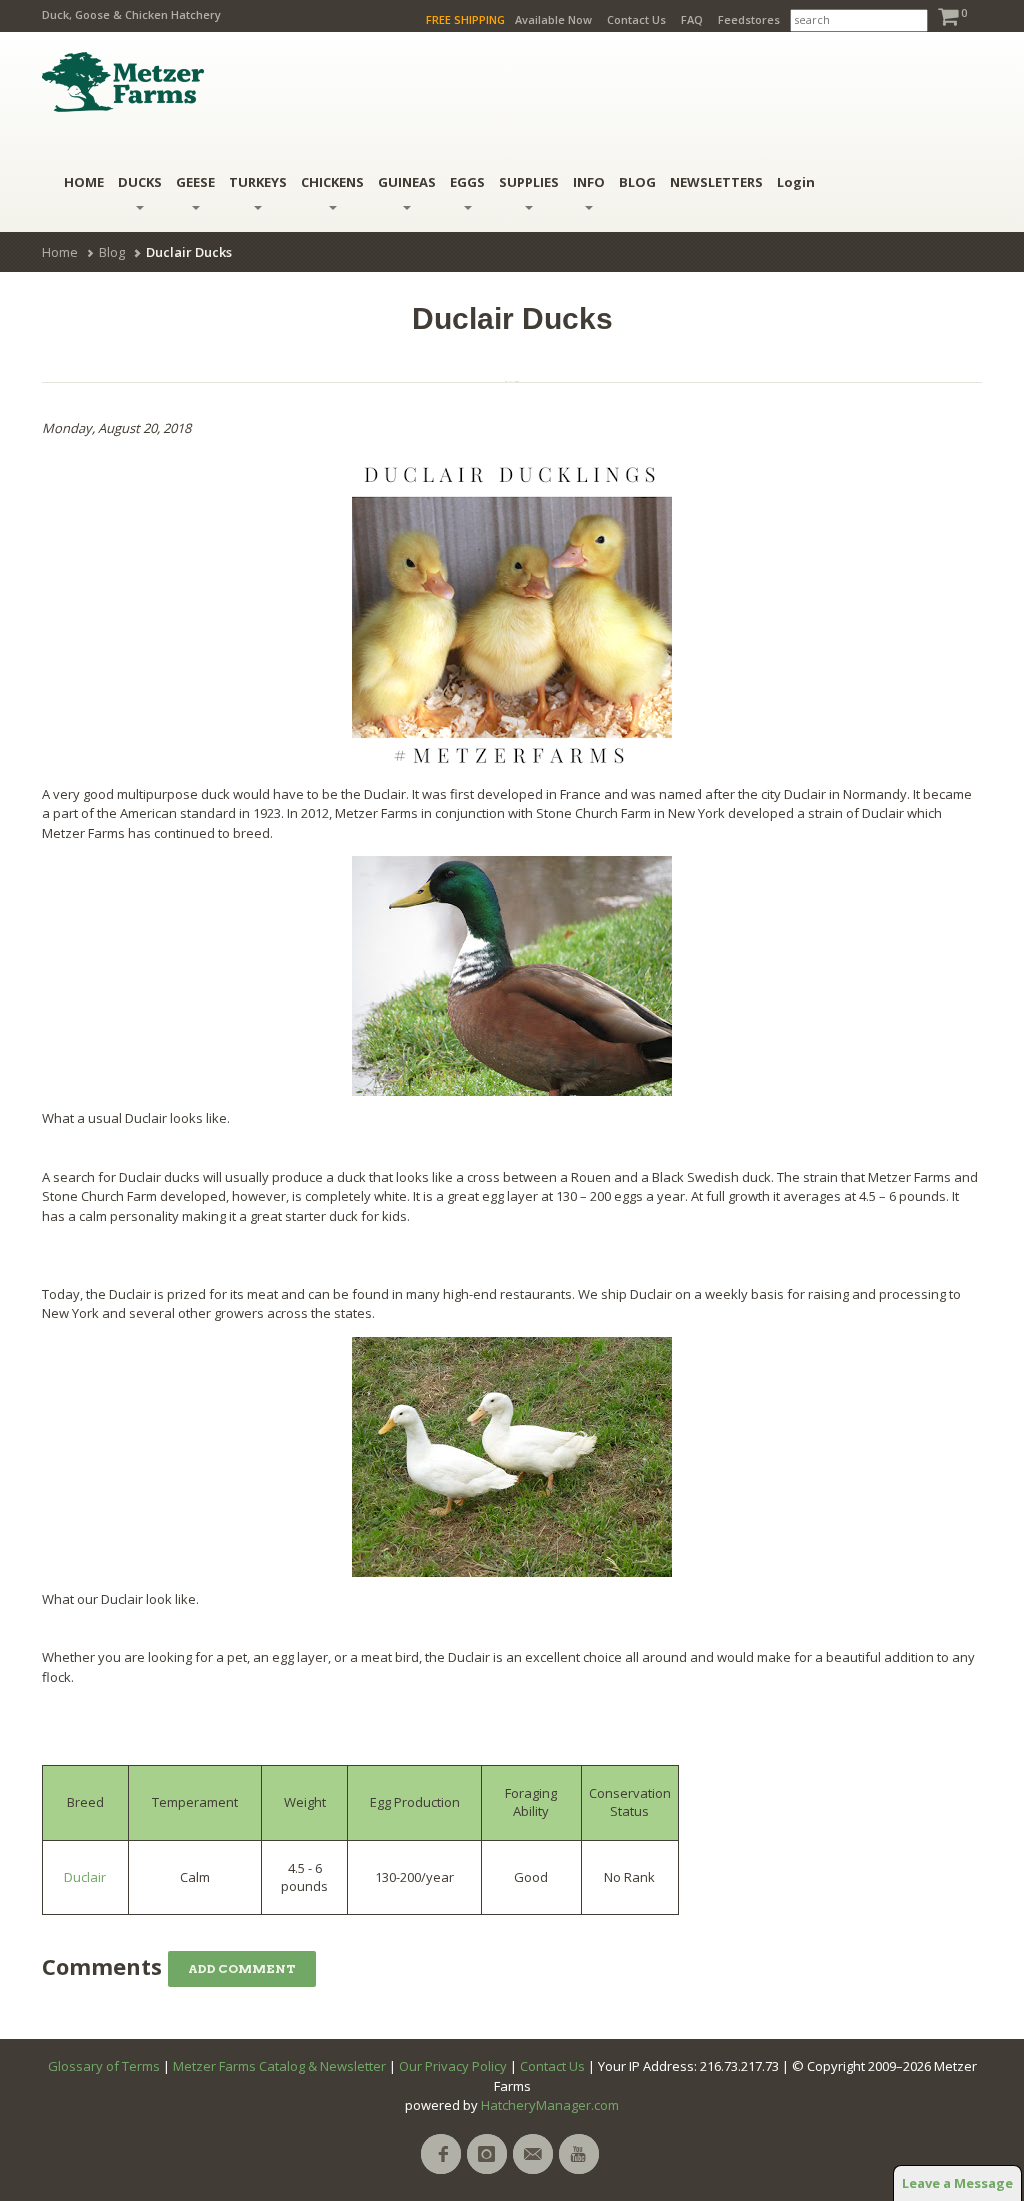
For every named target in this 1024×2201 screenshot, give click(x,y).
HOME (84, 182)
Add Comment (242, 1968)
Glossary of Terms (104, 2066)
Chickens (332, 182)
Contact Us (636, 19)
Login (796, 182)
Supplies (529, 182)
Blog (112, 252)
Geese (195, 182)
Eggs (467, 182)
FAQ (692, 19)
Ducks (140, 182)
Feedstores (749, 19)
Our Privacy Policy (453, 2066)
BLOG (637, 182)
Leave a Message (957, 2183)
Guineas (407, 182)
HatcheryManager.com (550, 2105)
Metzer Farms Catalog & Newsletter (279, 2066)
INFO (589, 182)
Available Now (553, 19)
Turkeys (258, 182)
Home (60, 252)
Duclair (85, 1877)
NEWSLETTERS (716, 182)
